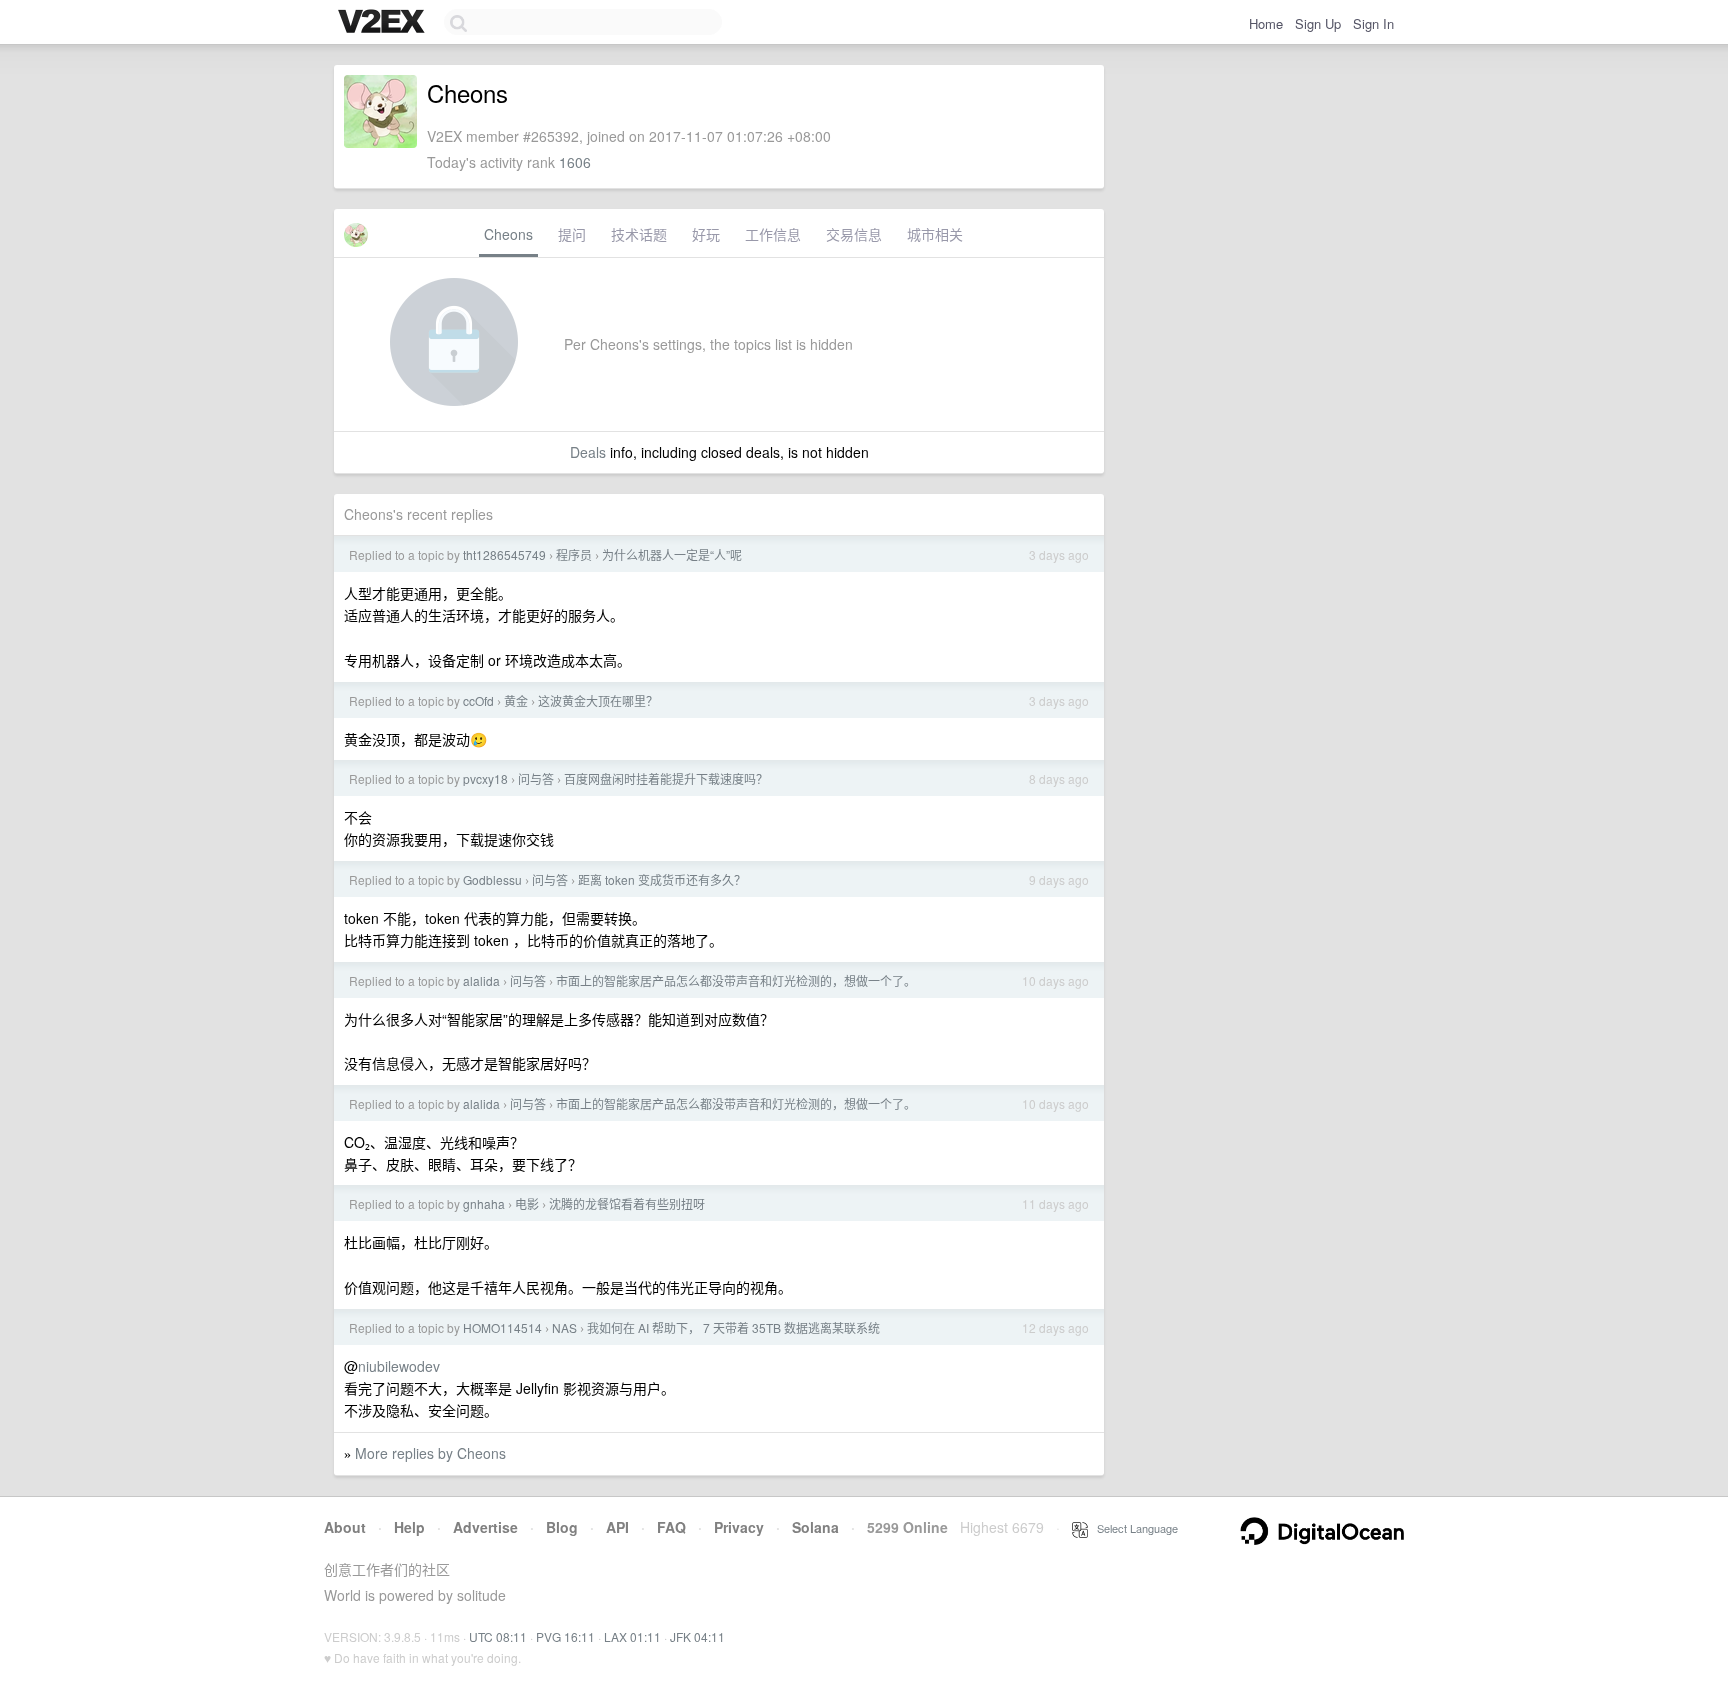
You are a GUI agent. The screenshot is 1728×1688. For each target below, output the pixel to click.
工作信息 (773, 234)
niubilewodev (399, 1366)
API (617, 1527)
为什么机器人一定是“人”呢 (672, 554)
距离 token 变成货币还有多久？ (662, 879)
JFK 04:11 (697, 1636)
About (345, 1527)
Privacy (739, 1527)
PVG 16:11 (565, 1636)
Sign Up (1318, 23)
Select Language (1133, 1528)
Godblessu (492, 879)
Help (409, 1527)
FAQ (671, 1527)
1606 (575, 162)
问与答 (536, 778)
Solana (815, 1527)
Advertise (485, 1527)
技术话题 (639, 234)
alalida (481, 980)
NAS (564, 1327)
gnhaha (484, 1203)
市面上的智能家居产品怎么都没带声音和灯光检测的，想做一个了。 (736, 980)
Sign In (1373, 23)
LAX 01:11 (632, 1636)
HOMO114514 (502, 1327)
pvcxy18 (485, 778)
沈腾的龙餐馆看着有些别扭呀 (627, 1203)
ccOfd (478, 700)
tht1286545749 (504, 554)
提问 (572, 234)
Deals (588, 452)
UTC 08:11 (498, 1636)
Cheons (508, 234)
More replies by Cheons (430, 1453)
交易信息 (854, 234)
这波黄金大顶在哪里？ (598, 700)
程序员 (574, 554)
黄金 (516, 700)
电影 (527, 1203)
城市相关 (935, 234)
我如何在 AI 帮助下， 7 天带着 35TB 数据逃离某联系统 (733, 1327)
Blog (562, 1527)
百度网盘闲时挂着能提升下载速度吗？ (666, 778)
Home (1266, 23)
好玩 (706, 234)
